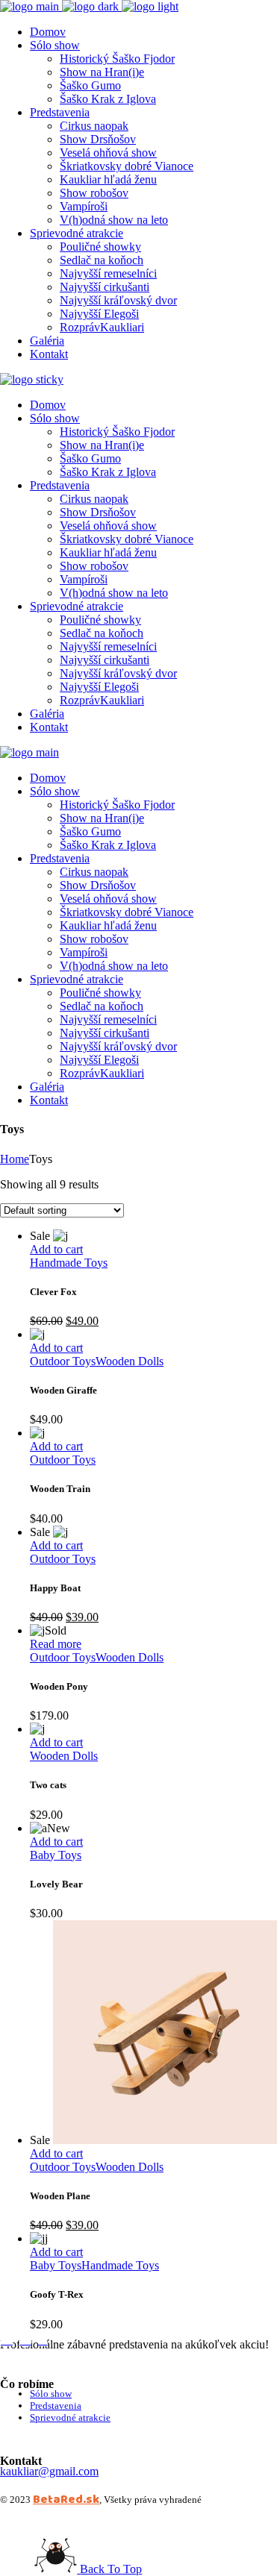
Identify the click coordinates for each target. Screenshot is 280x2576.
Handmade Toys (69, 1263)
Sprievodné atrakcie (70, 2417)
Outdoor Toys (63, 1361)
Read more (56, 1644)
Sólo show (51, 2394)
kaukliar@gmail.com (49, 2471)
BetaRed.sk (66, 2499)
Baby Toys (56, 1855)
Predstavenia (56, 2406)
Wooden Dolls (130, 1361)
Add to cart (56, 1249)
